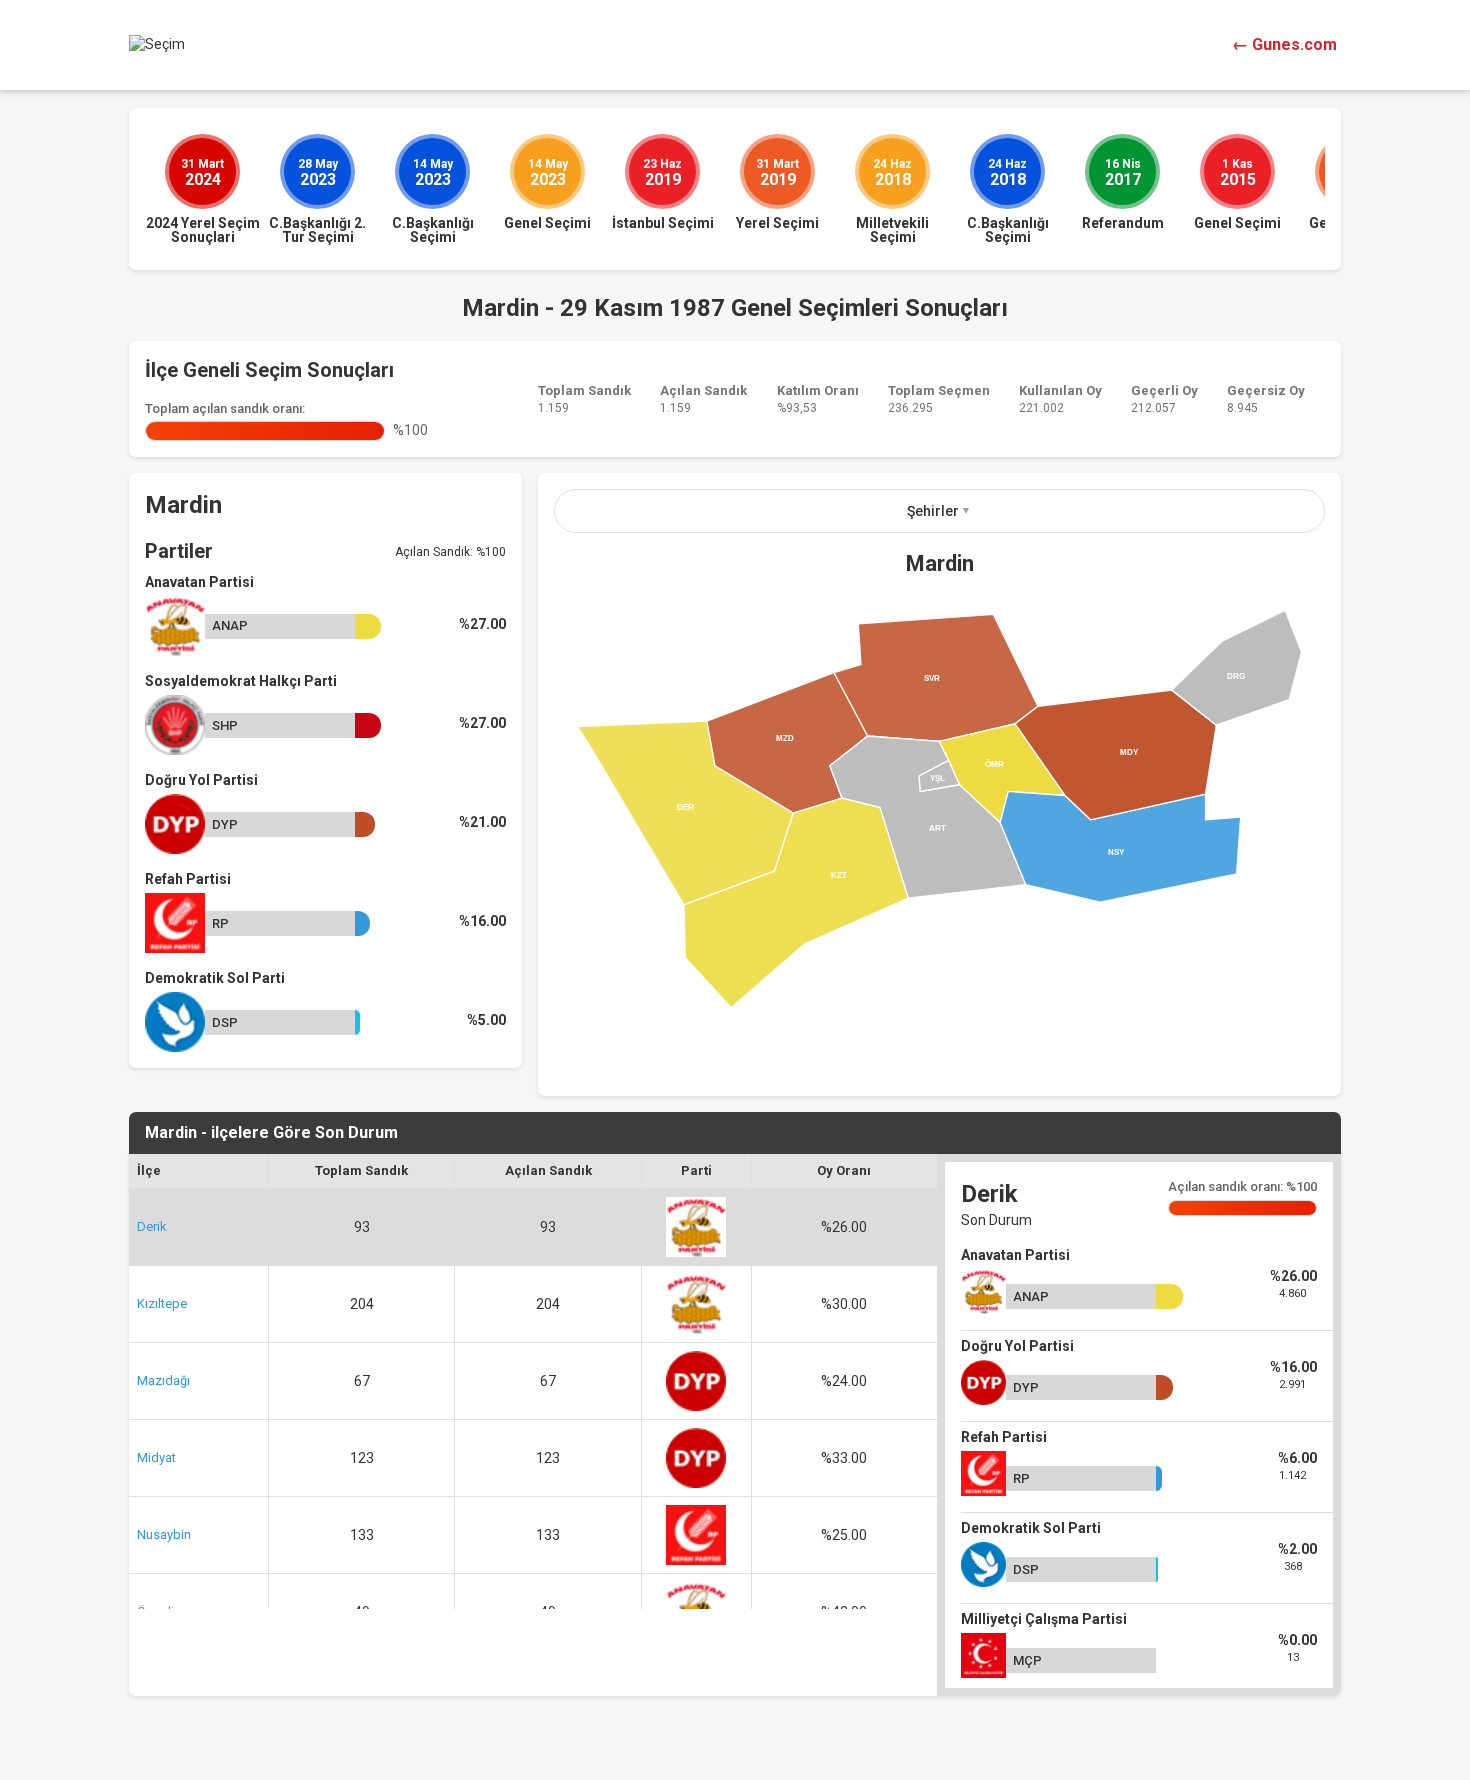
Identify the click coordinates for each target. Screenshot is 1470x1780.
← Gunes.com (1284, 44)
